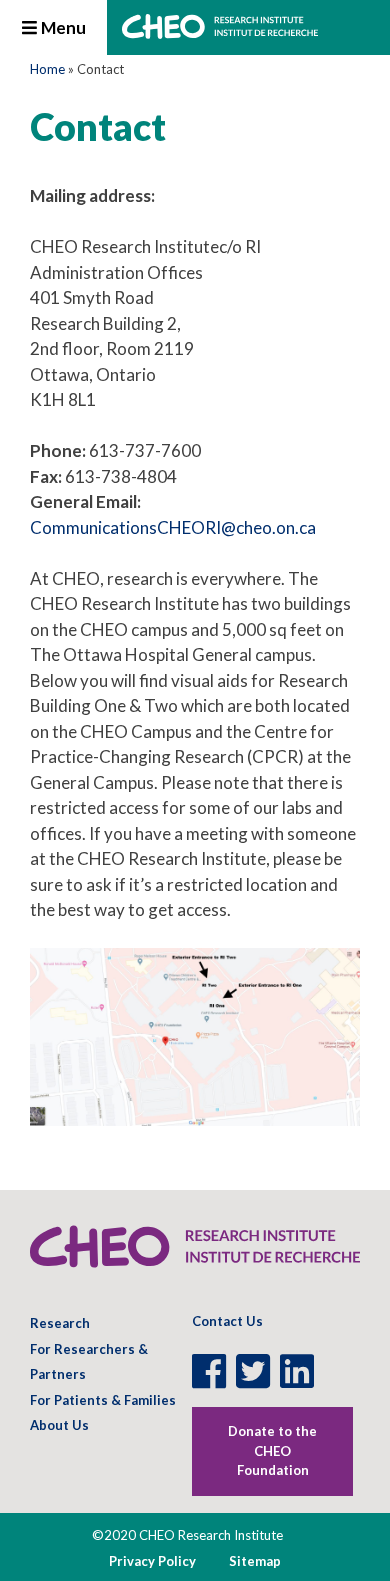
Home (47, 69)
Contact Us (227, 1321)
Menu (62, 27)
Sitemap (255, 1561)
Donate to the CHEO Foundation (272, 1450)
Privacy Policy (152, 1561)
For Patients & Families (103, 1400)
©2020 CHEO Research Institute (187, 1535)
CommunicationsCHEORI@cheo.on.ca (173, 527)
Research (60, 1323)
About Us (59, 1425)
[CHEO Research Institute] (220, 32)
